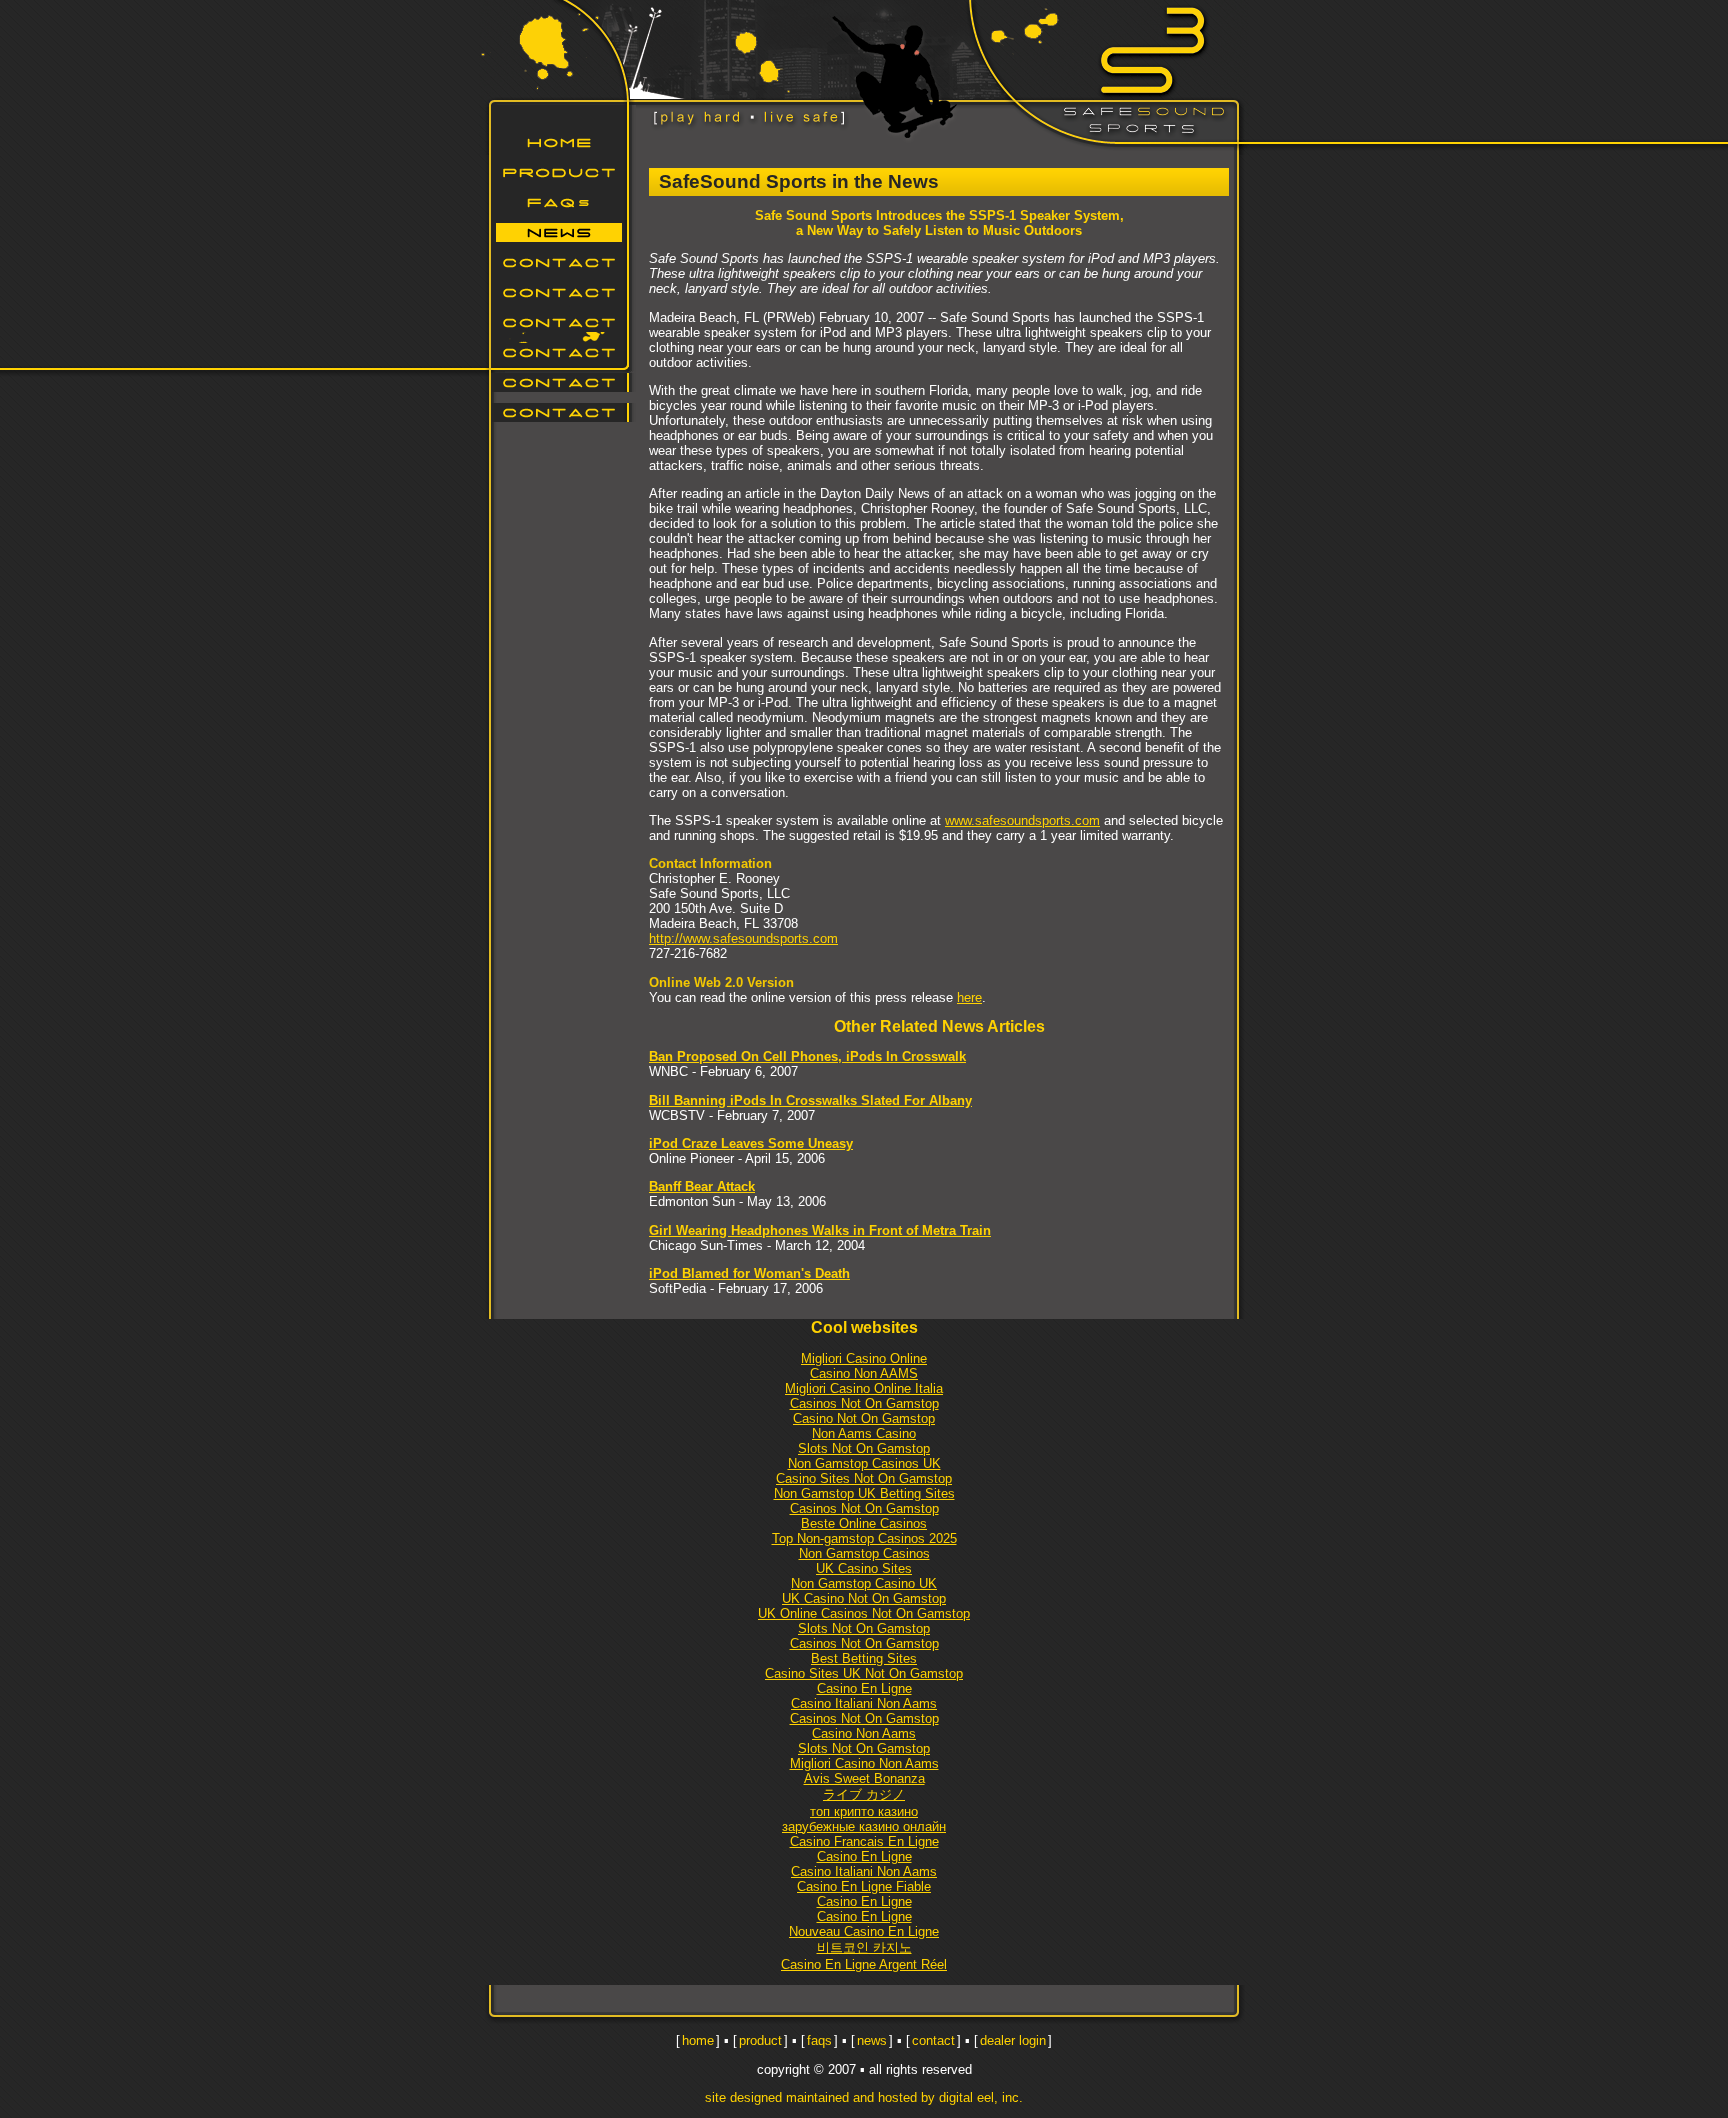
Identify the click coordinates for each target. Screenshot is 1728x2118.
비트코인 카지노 (864, 1947)
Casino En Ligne (864, 1688)
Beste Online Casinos (864, 1523)
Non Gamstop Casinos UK (864, 1463)
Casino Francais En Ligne (864, 1841)
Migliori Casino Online (864, 1358)
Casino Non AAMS (864, 1373)
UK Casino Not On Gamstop (864, 1598)
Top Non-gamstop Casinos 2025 (864, 1538)
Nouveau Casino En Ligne (864, 1931)
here (969, 997)
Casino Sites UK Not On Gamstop (864, 1673)
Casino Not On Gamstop (864, 1418)
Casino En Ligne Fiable (864, 1886)
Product (563, 172)
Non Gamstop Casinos (563, 322)
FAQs (563, 202)
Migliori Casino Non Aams (864, 1763)
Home (563, 142)
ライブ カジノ (864, 1794)
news (872, 2040)
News (563, 232)
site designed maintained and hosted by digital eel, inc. (864, 2097)
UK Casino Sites (864, 1568)
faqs (819, 2040)
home (698, 2040)
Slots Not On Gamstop (864, 1448)
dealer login (1013, 2040)
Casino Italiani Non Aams (864, 1703)
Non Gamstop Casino (563, 352)
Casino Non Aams (864, 1733)
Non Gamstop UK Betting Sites (864, 1493)
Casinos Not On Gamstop (864, 1403)
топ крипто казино (864, 1811)
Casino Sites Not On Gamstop (864, 1478)
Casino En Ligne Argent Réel (864, 1964)
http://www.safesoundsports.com (743, 938)
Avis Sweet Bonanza (864, 1778)
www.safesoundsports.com (1022, 820)
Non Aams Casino (864, 1433)
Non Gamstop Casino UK (864, 1583)
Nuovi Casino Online (563, 292)
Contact (563, 262)
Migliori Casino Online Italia (864, 1388)
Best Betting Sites (864, 1658)
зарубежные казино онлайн (864, 1826)
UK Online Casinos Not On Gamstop (864, 1613)
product (760, 2040)
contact (933, 2040)
